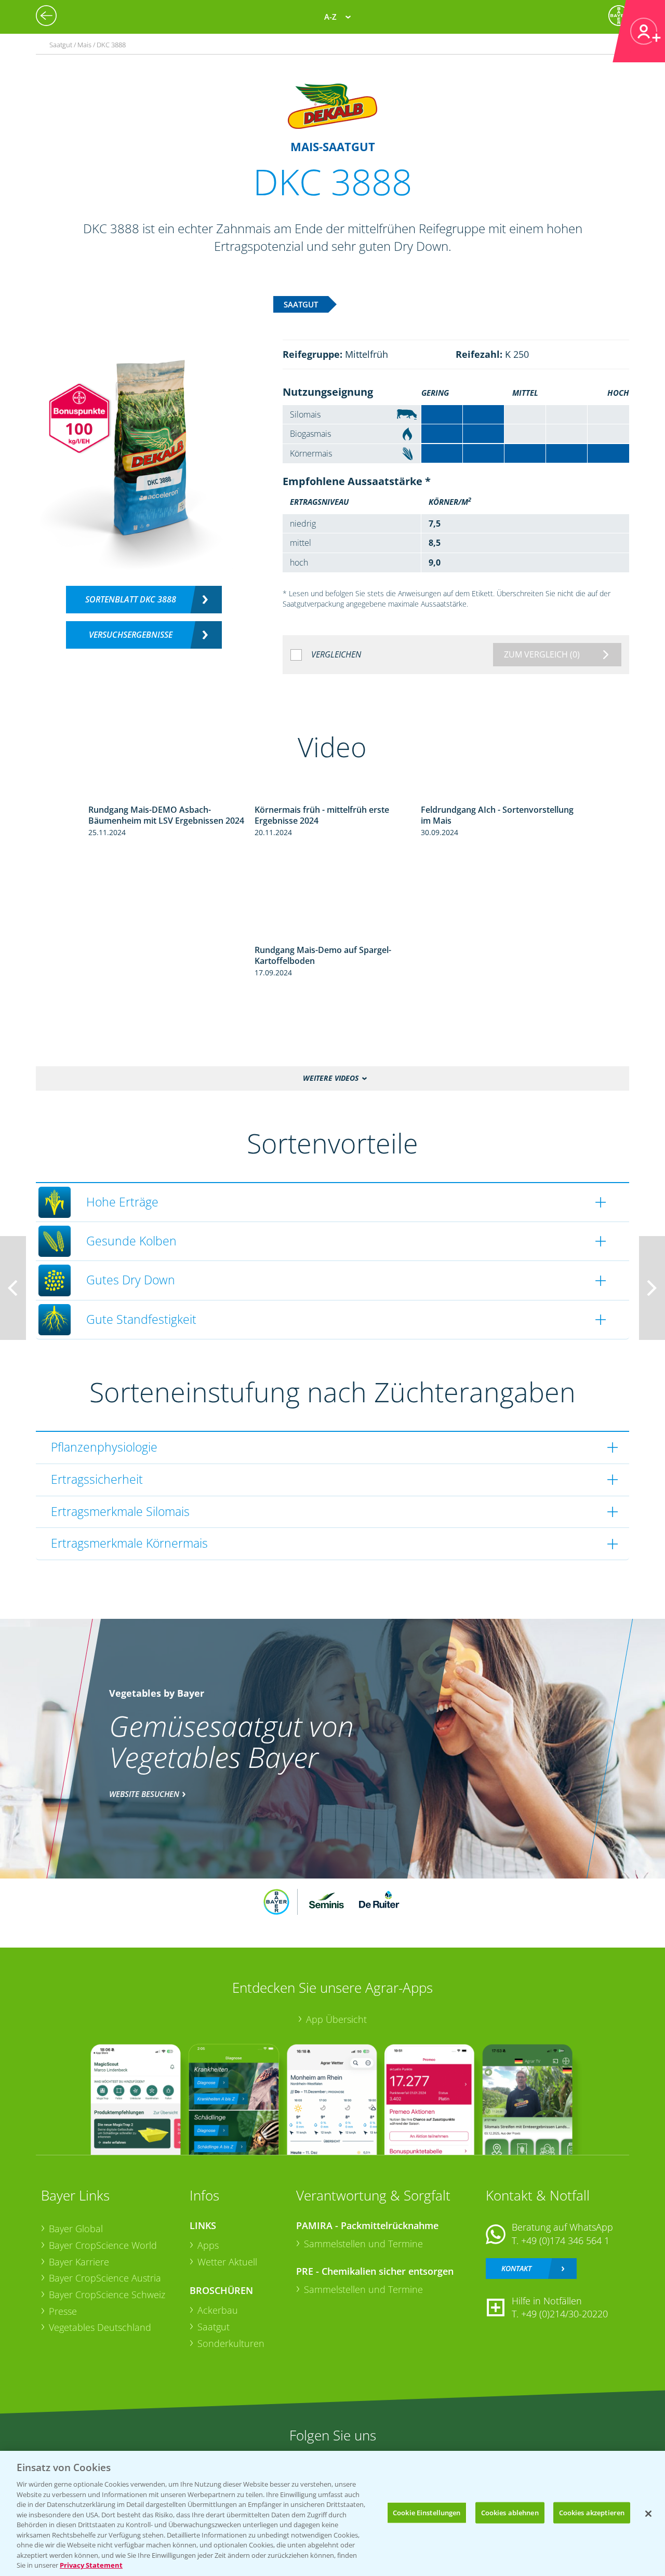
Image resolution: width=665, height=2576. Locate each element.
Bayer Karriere (79, 2262)
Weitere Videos (331, 1078)
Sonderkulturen (231, 2343)
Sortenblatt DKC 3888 (131, 599)
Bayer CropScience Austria (105, 2278)
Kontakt (516, 2268)
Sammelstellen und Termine (363, 2244)
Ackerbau (218, 2310)
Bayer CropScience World (103, 2245)
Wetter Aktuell (227, 2262)
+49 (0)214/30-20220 (564, 2314)
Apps (208, 2245)
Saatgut (214, 2327)
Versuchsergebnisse (131, 635)
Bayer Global (76, 2229)
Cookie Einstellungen (427, 2512)
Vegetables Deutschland (100, 2327)
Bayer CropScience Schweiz (107, 2295)
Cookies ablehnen (510, 2512)
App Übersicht (336, 2019)
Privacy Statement (91, 2565)
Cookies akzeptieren (592, 2512)
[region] (332, 2513)
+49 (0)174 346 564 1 (565, 2240)
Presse (63, 2311)
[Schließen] (648, 2514)
